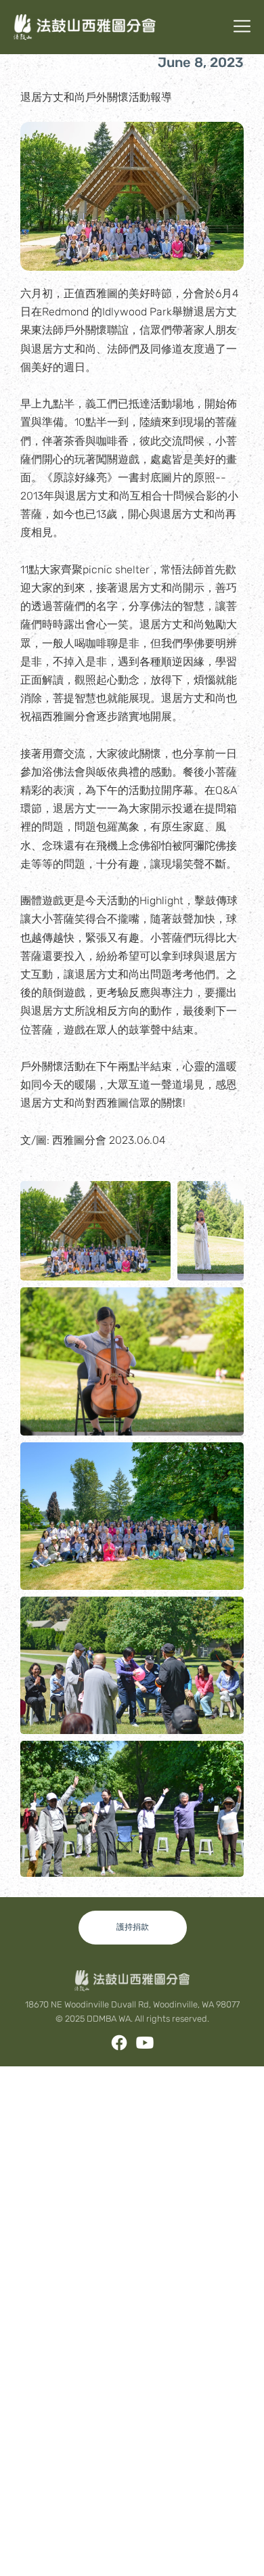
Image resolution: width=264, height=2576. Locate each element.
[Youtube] (145, 2043)
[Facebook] (119, 2043)
